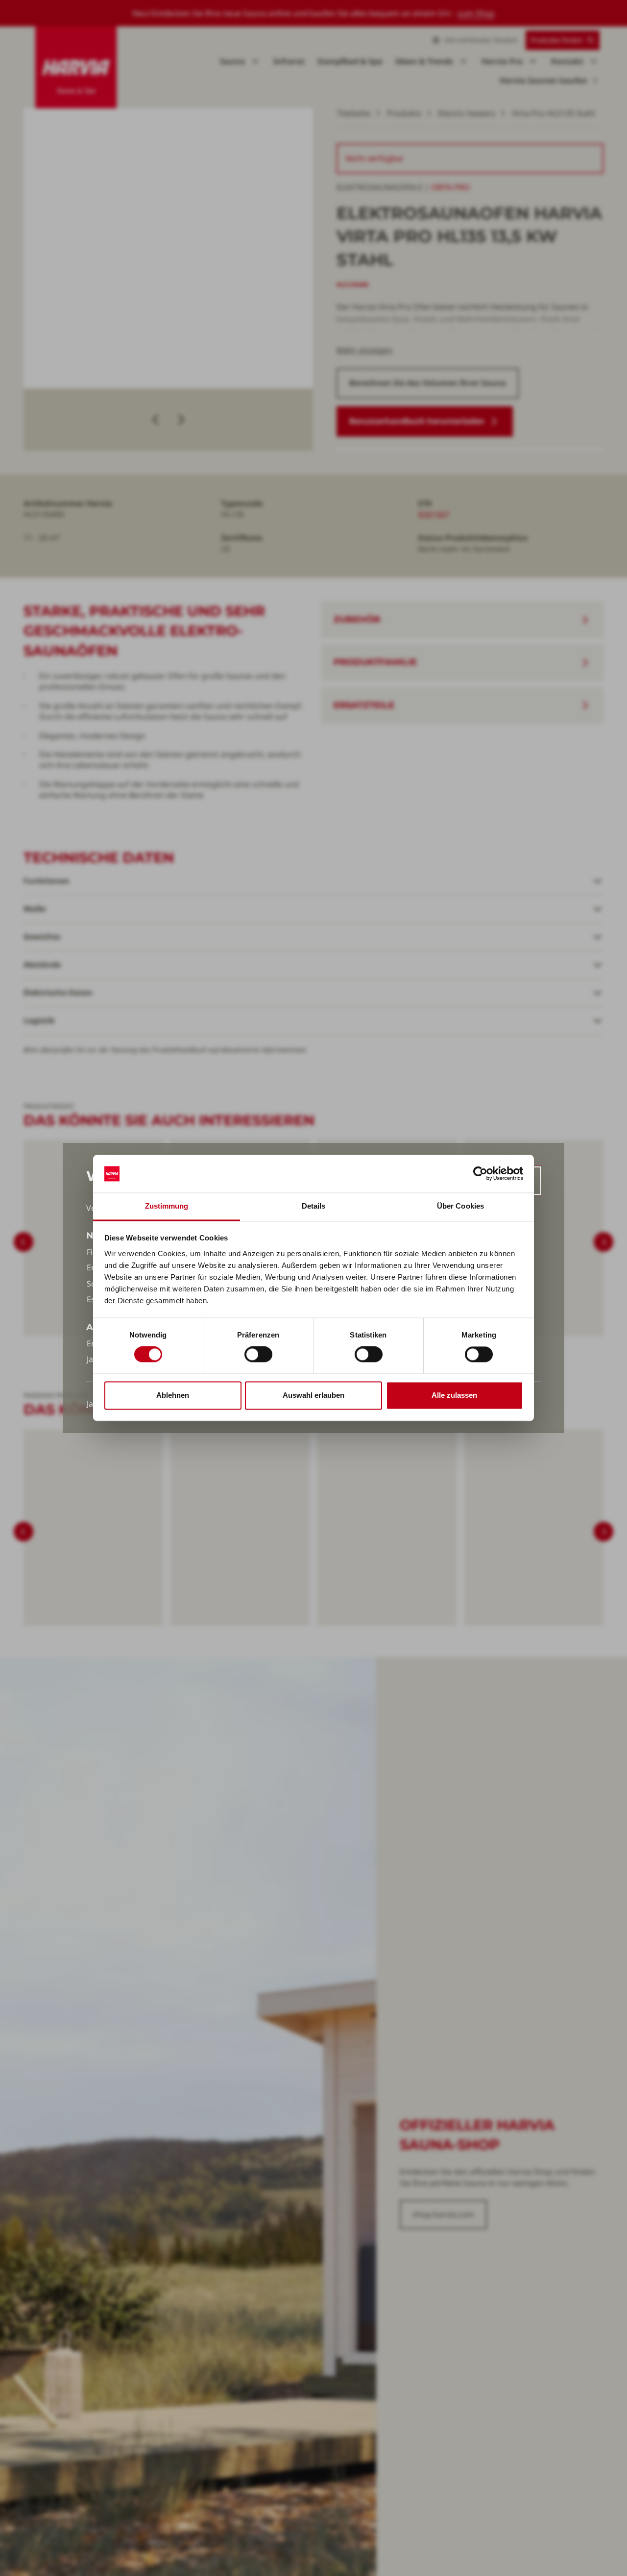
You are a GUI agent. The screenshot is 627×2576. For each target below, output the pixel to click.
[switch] (258, 1355)
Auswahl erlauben (313, 1395)
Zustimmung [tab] (167, 1206)
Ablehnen (173, 1395)
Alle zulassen (454, 1395)
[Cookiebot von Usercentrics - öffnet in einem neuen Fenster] (480, 1174)
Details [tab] (314, 1206)
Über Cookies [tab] (460, 1206)
